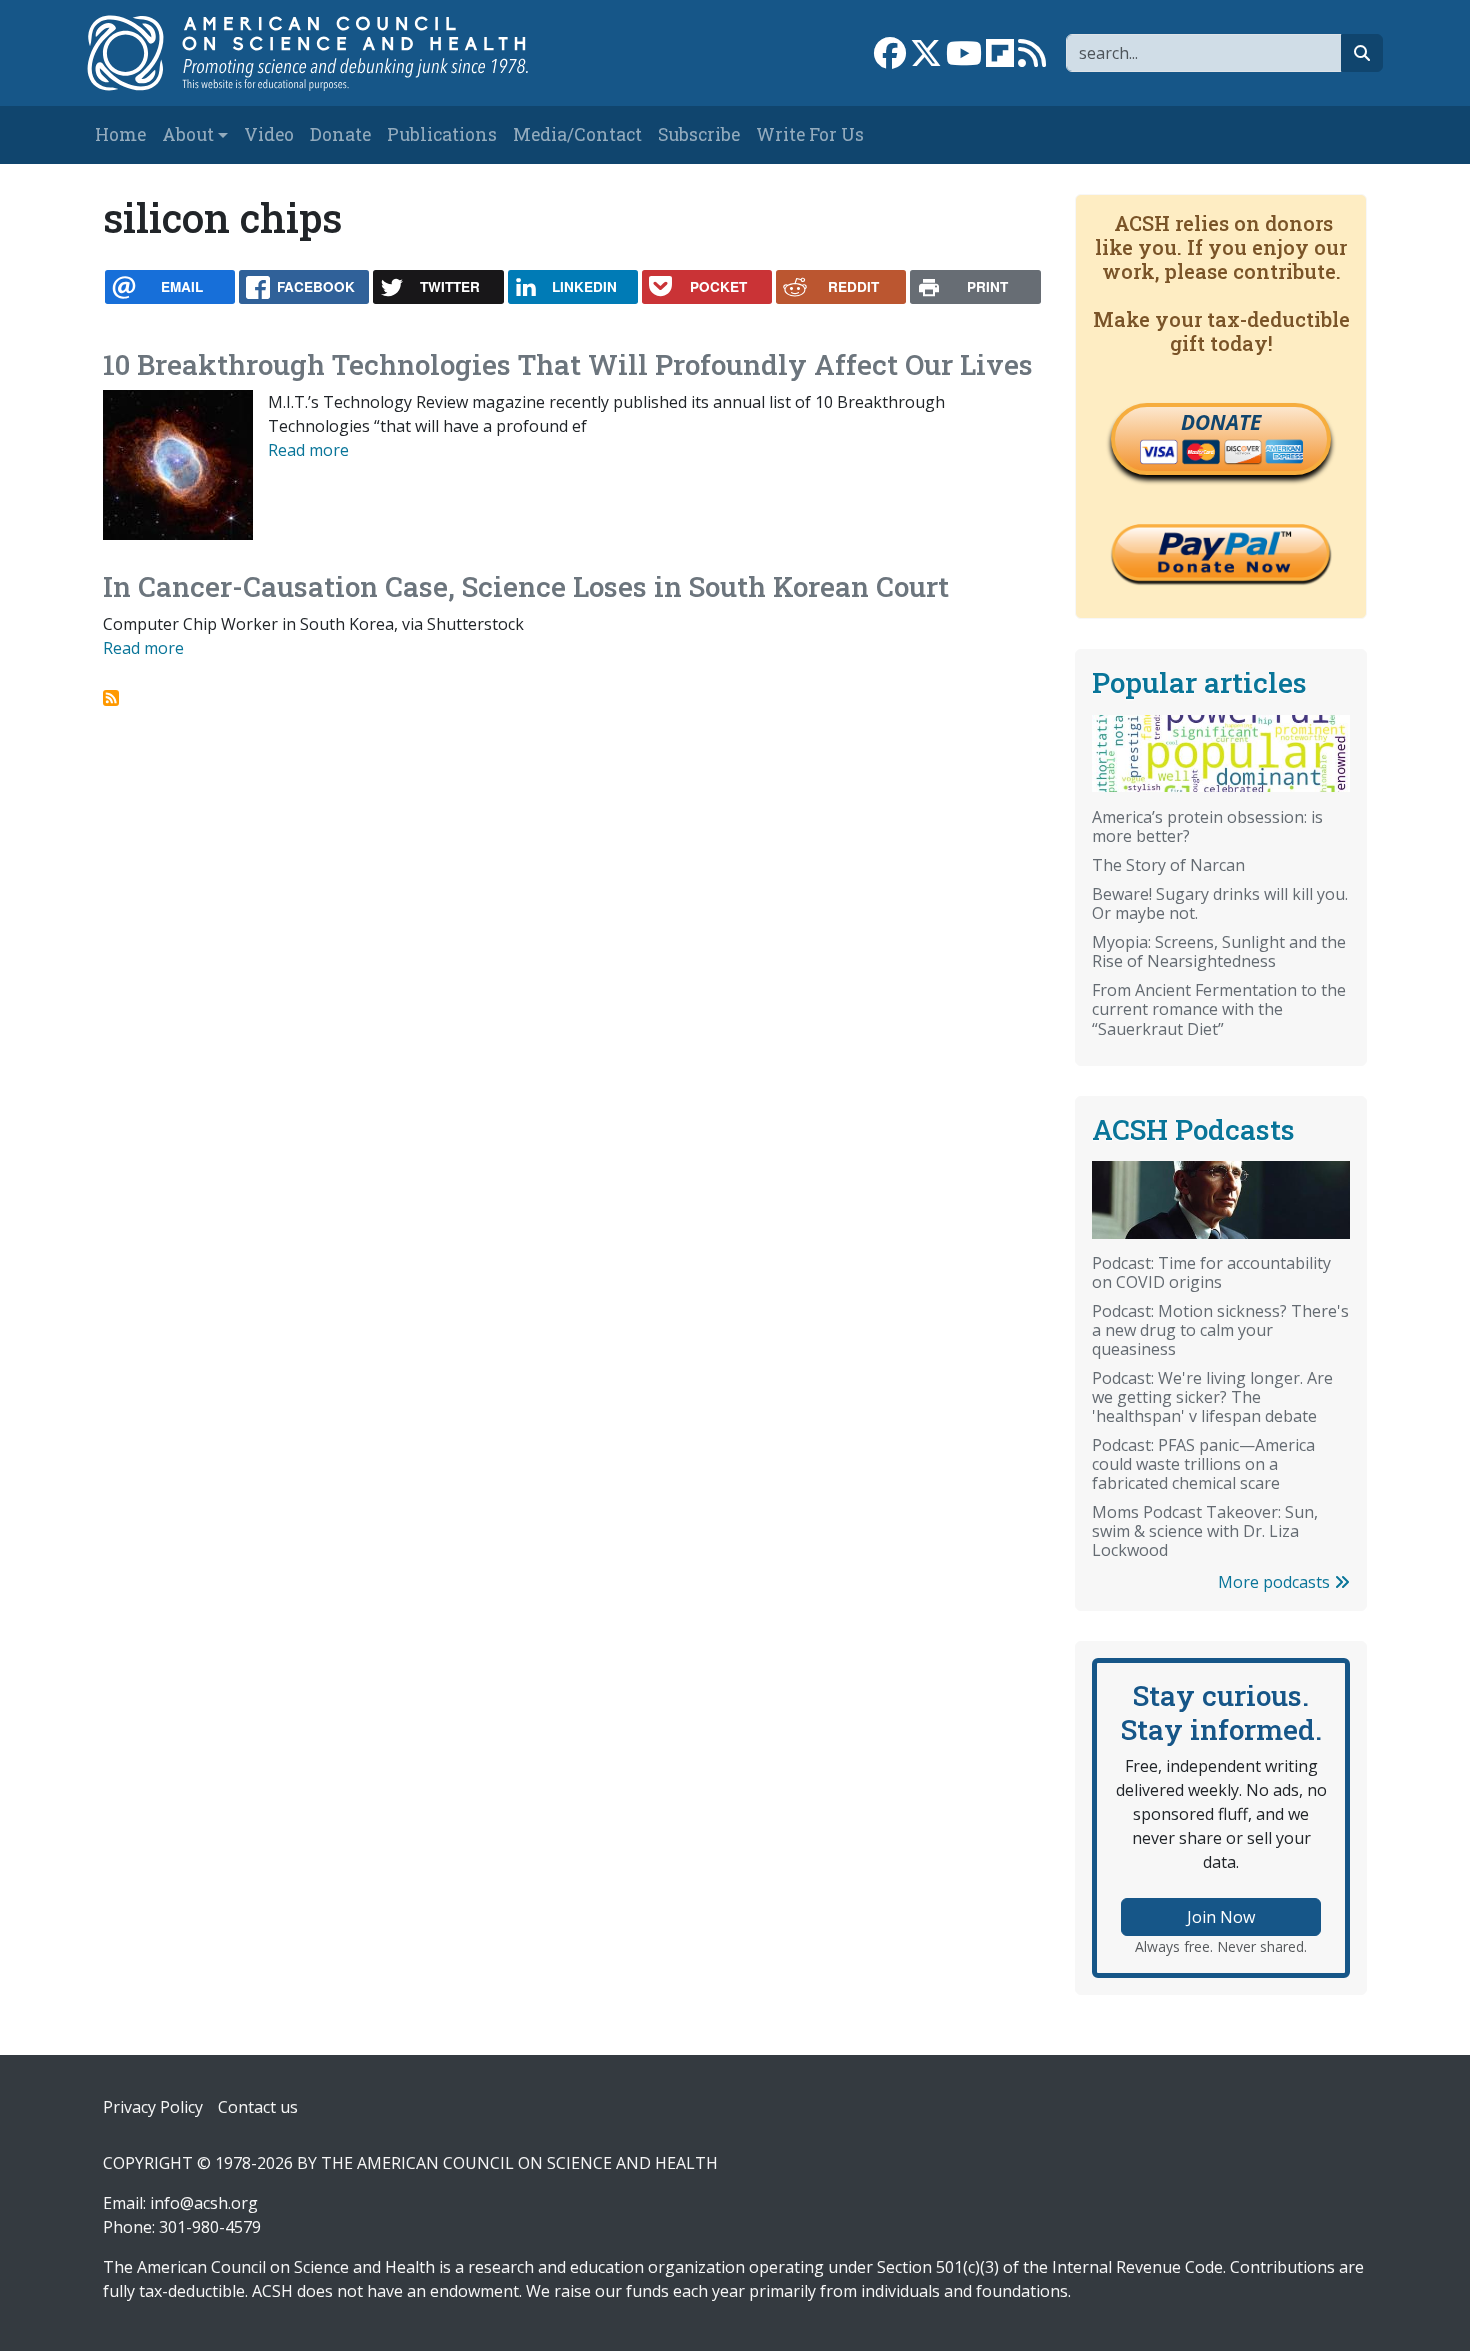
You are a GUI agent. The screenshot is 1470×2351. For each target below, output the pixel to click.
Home (120, 134)
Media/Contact (577, 134)
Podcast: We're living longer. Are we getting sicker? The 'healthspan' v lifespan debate (1212, 1397)
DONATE (1221, 422)
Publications (442, 134)
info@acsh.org (204, 2203)
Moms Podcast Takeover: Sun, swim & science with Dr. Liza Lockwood (1205, 1531)
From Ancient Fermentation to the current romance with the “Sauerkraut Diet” (1219, 1009)
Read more (308, 450)
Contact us (258, 2107)
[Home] (328, 53)
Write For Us (810, 134)
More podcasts (1276, 1582)
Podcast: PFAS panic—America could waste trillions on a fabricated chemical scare (1203, 1464)
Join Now (1221, 1917)
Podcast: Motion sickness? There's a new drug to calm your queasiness (1220, 1330)
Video (269, 134)
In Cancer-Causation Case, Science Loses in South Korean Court (526, 586)
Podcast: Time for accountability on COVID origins (1211, 1272)
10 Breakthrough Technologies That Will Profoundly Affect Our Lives (568, 364)
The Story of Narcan (1168, 865)
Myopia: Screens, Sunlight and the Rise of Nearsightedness (1219, 951)
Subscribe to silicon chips (111, 698)
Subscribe (699, 134)
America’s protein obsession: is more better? (1207, 826)
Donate (340, 134)
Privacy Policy (153, 2107)
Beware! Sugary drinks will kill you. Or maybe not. (1220, 903)
